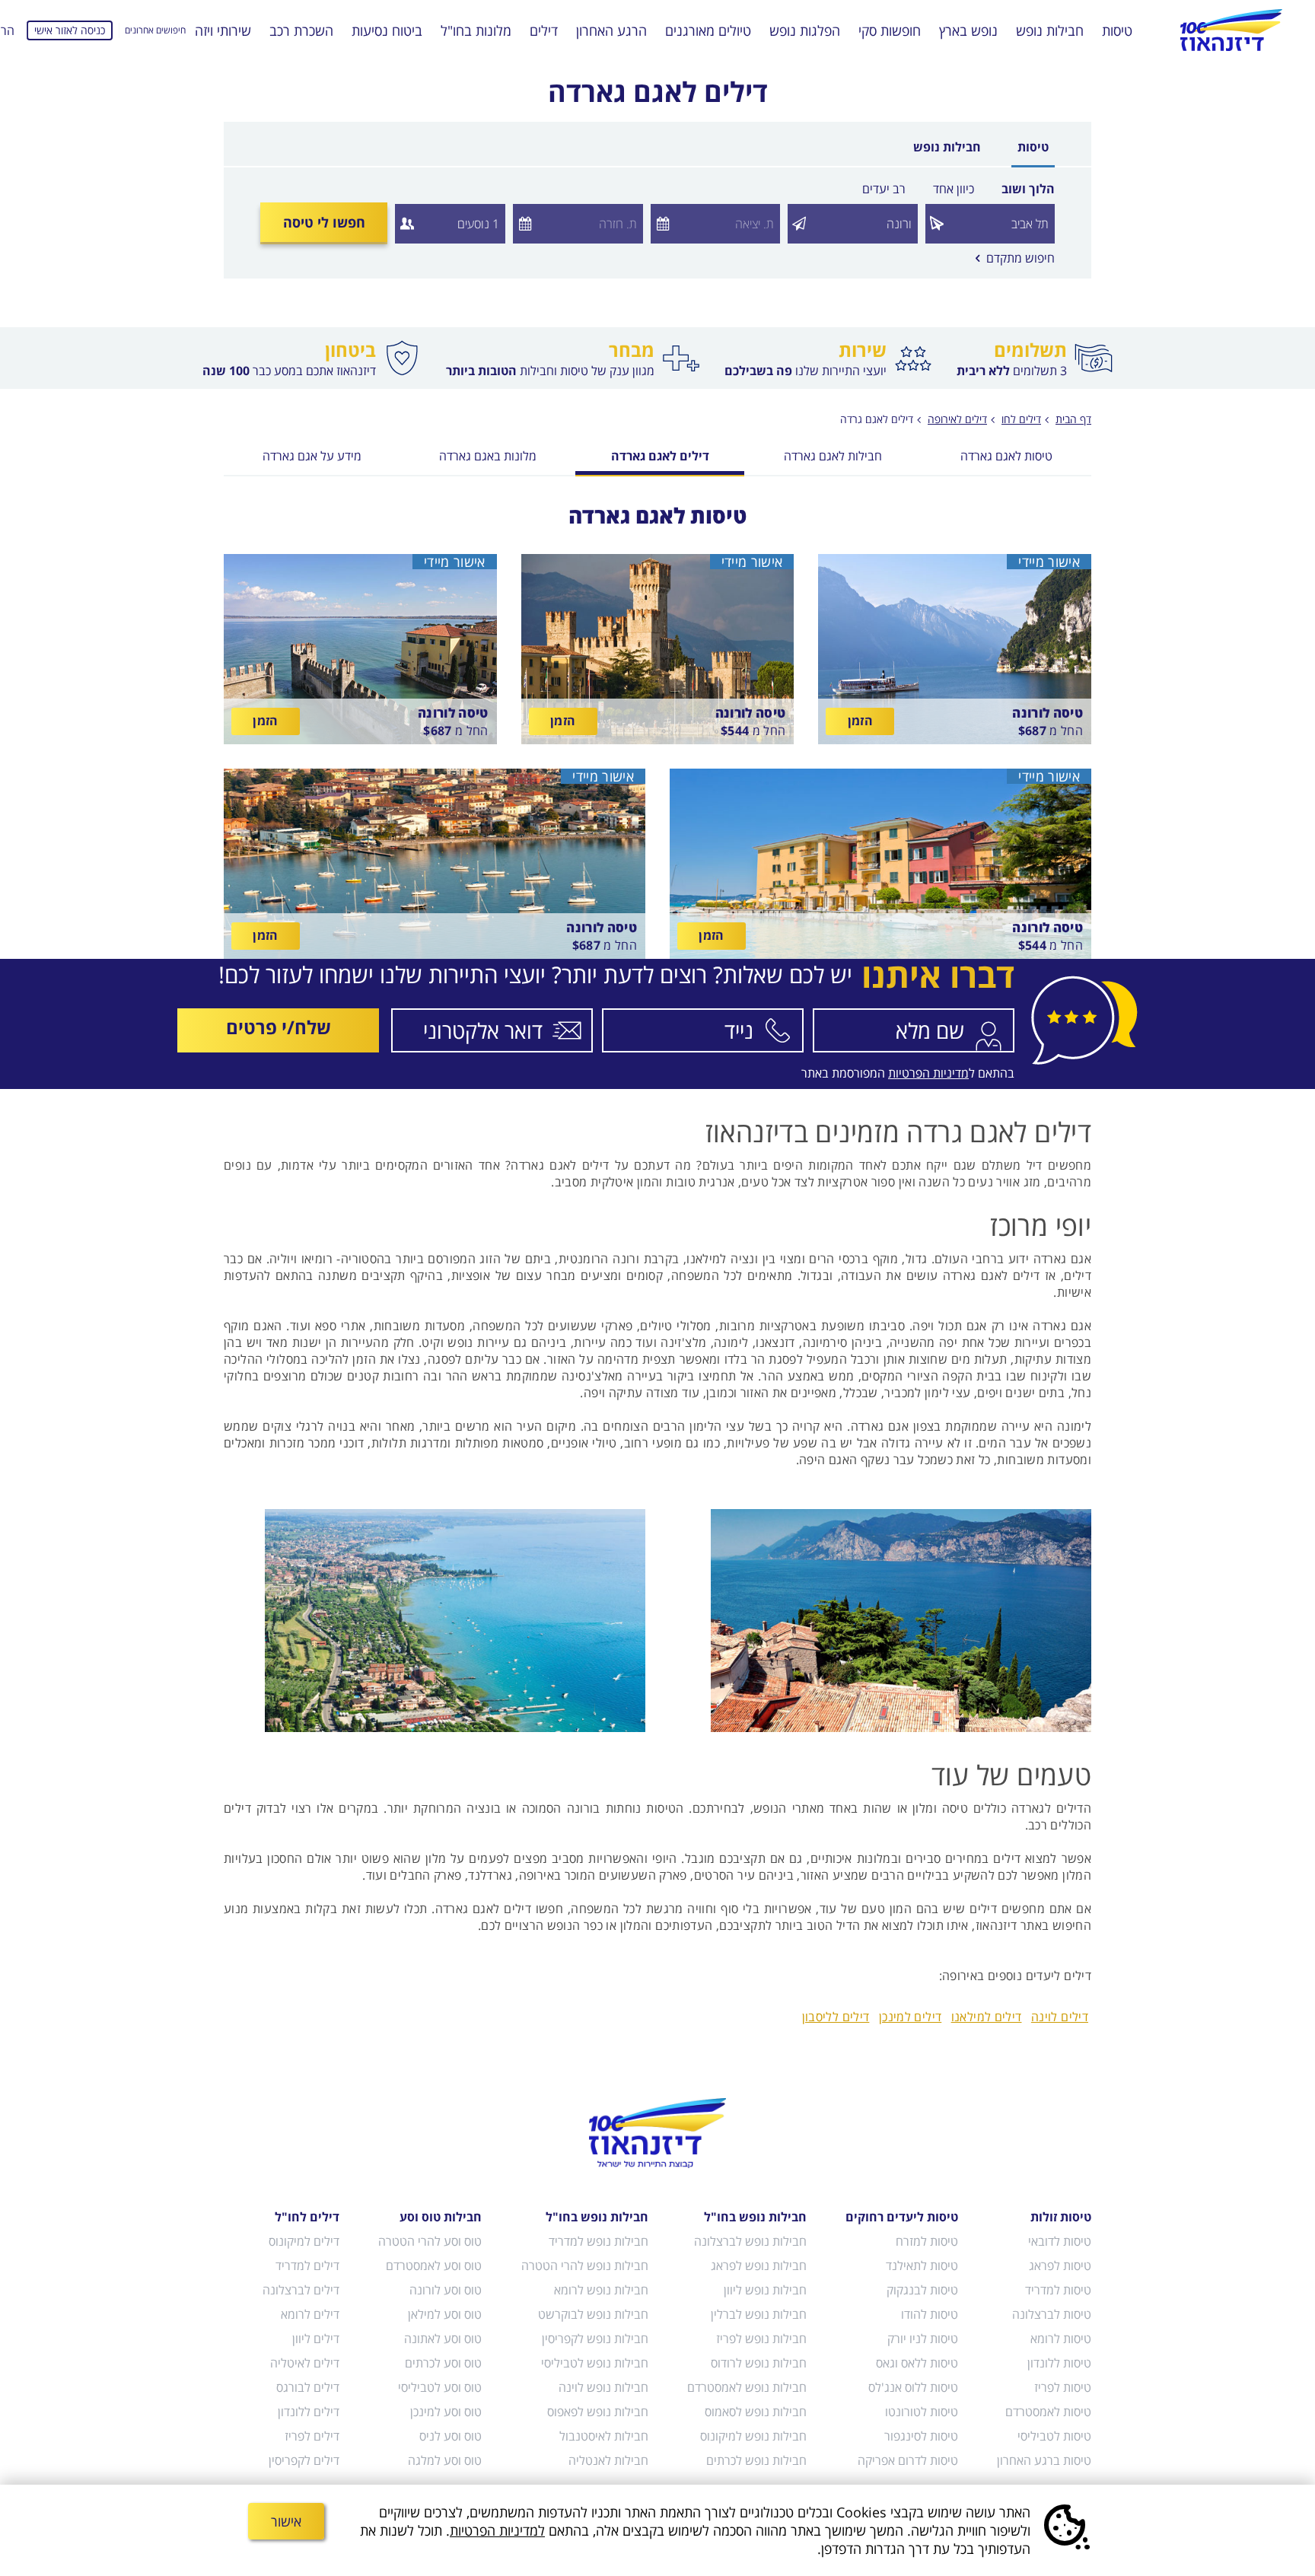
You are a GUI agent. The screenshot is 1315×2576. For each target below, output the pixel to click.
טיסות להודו (930, 2314)
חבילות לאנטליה (608, 2460)
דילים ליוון (316, 2339)
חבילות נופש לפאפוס (597, 2412)
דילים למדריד (307, 2266)
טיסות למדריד (1058, 2290)
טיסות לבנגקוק (922, 2290)
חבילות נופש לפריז (761, 2339)
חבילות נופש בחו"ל (755, 2217)
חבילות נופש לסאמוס (756, 2412)
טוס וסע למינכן (446, 2412)
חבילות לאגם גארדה (833, 457)
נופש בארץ (968, 30)
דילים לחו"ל (307, 2217)
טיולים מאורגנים (708, 30)
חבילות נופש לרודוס (759, 2363)
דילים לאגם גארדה (660, 457)
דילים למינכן (911, 2017)
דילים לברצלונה (301, 2290)
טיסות (1117, 30)
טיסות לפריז (1063, 2387)
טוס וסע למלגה (445, 2460)
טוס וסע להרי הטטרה (430, 2241)
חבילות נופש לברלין (759, 2314)
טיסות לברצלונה (1052, 2314)
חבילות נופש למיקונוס (753, 2436)
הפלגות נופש (805, 30)
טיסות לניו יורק (923, 2339)
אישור (286, 2521)
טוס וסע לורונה (446, 2290)
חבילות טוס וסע (441, 2217)
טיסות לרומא (1061, 2339)
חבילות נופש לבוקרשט (593, 2314)
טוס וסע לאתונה (443, 2339)
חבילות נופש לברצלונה (750, 2241)
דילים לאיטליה (305, 2363)
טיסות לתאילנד (922, 2266)
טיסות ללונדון (1059, 2363)
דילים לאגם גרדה (877, 419)
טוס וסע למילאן (445, 2314)
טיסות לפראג (1060, 2266)
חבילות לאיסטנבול (603, 2436)
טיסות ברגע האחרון (1044, 2460)
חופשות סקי (890, 30)
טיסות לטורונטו (922, 2412)
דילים (544, 30)
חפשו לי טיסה (324, 222)
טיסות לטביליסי (1054, 2436)
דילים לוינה (1060, 2017)
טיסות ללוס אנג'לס (913, 2387)
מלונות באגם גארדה (488, 457)
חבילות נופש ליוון (765, 2290)
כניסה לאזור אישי (70, 30)
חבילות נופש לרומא (601, 2290)
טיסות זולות (1061, 2217)
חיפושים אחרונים (155, 30)
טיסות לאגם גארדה (1006, 457)
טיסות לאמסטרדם (1048, 2412)
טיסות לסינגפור (921, 2436)
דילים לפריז (312, 2436)
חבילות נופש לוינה (603, 2387)
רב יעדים (884, 189)
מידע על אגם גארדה (312, 457)
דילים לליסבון (836, 2017)
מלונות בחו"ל (476, 30)
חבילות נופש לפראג (759, 2266)
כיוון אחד (954, 189)
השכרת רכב (301, 30)
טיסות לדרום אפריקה (908, 2460)
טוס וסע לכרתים (443, 2363)
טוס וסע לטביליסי (440, 2387)
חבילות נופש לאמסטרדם (747, 2387)
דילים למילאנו (987, 2017)
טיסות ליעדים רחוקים (902, 2217)
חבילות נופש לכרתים (756, 2460)
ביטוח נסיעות (387, 30)
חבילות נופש (1050, 30)
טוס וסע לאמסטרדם (434, 2266)
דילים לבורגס (308, 2387)
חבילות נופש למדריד (598, 2241)
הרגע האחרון (611, 30)
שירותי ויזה (223, 30)
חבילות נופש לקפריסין (595, 2339)
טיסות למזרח (927, 2241)
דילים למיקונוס (304, 2241)
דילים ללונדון (309, 2412)
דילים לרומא (310, 2314)
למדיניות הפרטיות (497, 2530)
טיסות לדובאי (1060, 2241)
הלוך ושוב (1028, 189)
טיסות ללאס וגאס (917, 2363)
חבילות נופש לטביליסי (594, 2363)
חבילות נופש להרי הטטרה (584, 2266)
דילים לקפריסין (304, 2460)
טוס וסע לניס (451, 2436)
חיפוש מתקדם (1015, 258)
